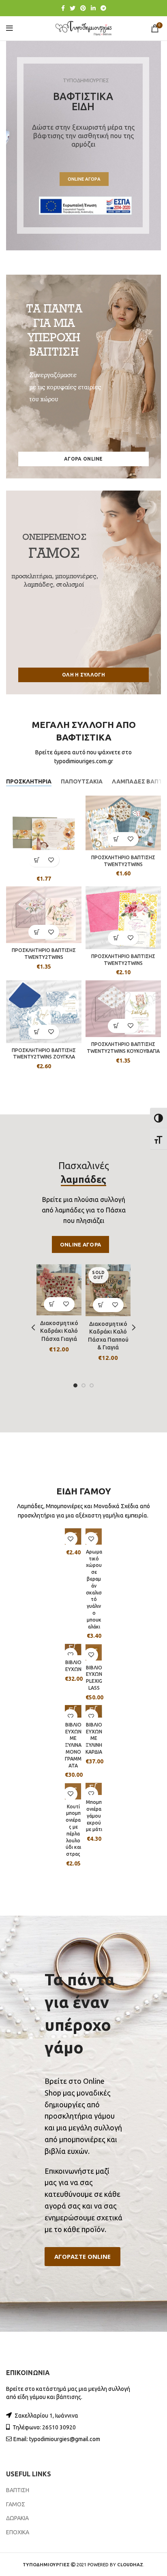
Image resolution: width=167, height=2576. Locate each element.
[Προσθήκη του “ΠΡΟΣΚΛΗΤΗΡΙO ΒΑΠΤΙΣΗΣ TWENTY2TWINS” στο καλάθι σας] (116, 839)
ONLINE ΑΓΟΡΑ (84, 179)
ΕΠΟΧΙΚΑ (18, 2532)
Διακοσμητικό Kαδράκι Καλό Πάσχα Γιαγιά (59, 1331)
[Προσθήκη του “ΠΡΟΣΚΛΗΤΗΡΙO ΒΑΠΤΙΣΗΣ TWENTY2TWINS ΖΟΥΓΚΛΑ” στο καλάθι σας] (37, 1032)
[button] (82, 2257)
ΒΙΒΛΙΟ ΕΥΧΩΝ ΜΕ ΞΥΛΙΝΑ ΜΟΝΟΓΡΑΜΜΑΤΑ (73, 1745)
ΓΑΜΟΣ (16, 2504)
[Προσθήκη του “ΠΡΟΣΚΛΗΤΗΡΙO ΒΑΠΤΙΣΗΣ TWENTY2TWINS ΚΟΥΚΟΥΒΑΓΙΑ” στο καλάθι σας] (116, 1026)
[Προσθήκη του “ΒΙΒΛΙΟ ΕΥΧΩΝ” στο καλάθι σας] (73, 1647)
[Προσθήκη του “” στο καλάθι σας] (37, 860)
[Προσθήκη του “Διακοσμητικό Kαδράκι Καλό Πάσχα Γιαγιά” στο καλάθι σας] (52, 1304)
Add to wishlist (51, 860)
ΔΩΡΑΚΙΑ (17, 2518)
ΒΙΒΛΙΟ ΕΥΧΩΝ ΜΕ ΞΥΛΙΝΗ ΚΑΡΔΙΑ (94, 1738)
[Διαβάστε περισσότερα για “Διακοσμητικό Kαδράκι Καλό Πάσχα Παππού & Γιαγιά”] (101, 1305)
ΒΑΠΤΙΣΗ (18, 2490)
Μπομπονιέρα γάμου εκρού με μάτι (94, 1816)
